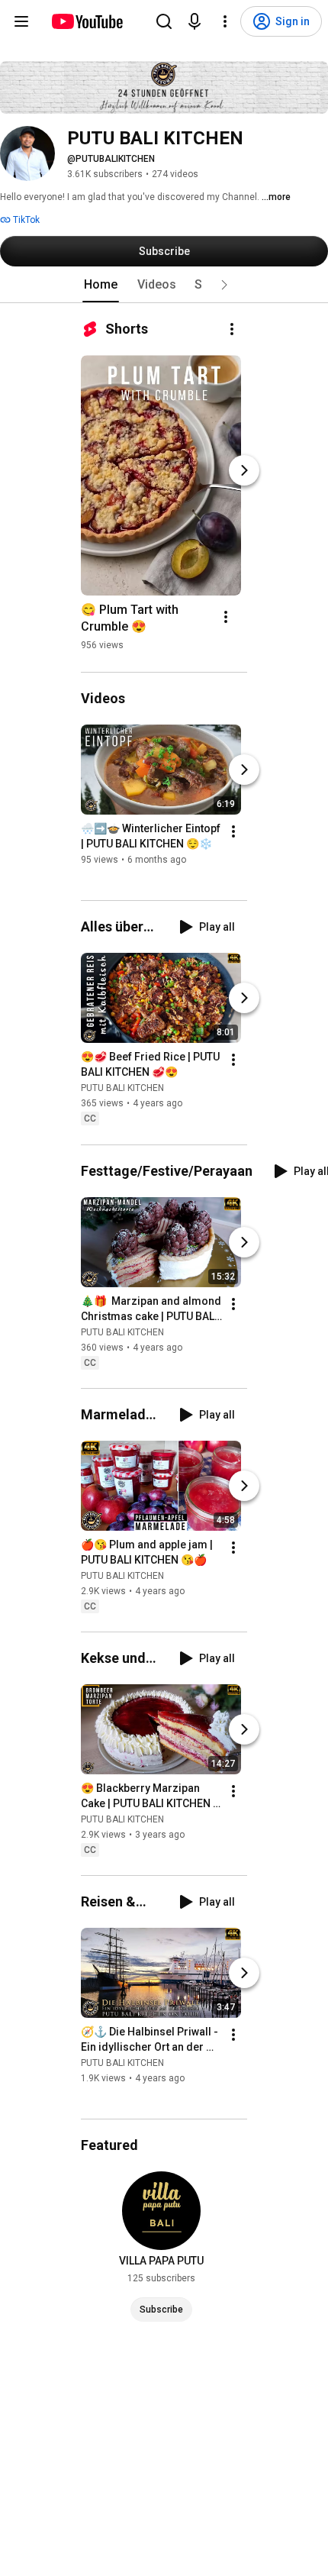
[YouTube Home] (87, 21)
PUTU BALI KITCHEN (122, 1089)
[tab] (101, 285)
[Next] (244, 470)
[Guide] (21, 21)
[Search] (164, 21)
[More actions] (232, 329)
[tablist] (164, 285)
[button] (224, 285)
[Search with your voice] (195, 21)
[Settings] (225, 21)
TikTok (25, 220)
